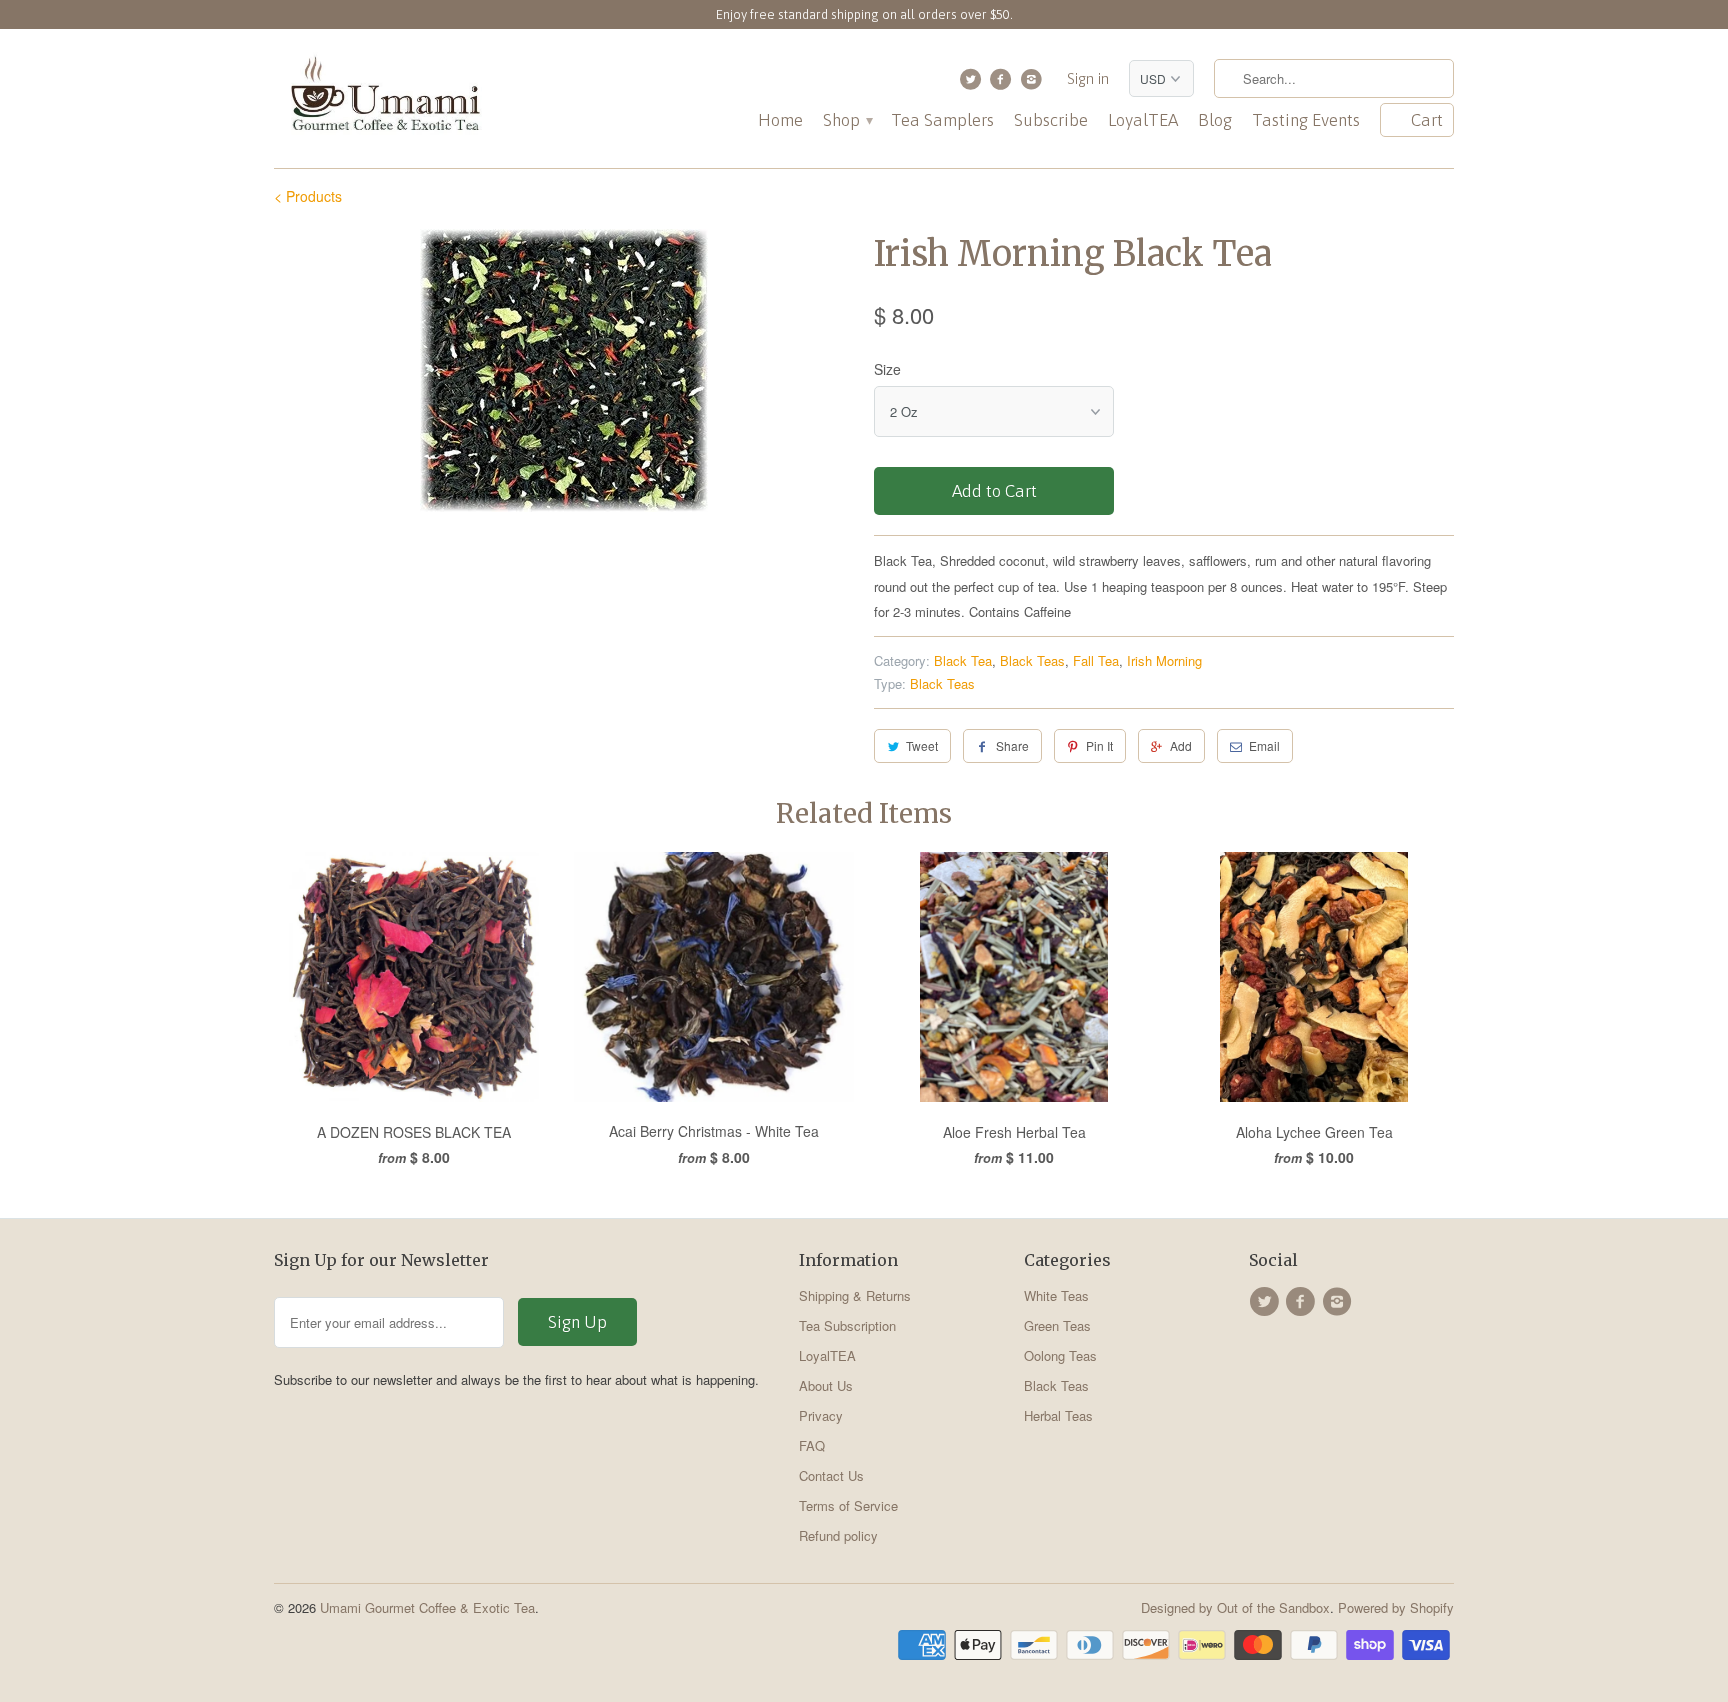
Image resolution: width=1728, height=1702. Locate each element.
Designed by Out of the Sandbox (1235, 1607)
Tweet (922, 745)
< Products (308, 196)
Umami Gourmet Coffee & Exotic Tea (427, 1607)
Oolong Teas (1060, 1355)
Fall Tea (1096, 660)
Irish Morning (1164, 660)
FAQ (812, 1445)
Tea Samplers (942, 120)
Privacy (821, 1415)
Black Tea (963, 660)
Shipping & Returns (855, 1295)
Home (780, 120)
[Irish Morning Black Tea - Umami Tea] (564, 370)
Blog (1215, 120)
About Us (826, 1385)
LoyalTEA (1143, 120)
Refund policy (838, 1535)
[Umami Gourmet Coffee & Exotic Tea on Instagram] (1033, 84)
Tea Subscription (847, 1325)
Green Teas (1057, 1325)
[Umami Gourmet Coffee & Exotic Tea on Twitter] (972, 84)
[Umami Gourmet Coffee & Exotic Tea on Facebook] (1003, 84)
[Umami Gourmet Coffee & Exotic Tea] (384, 98)
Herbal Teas (1058, 1415)
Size (887, 369)
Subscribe (1051, 120)
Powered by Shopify (1396, 1607)
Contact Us (831, 1475)
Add (1181, 745)
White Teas (1056, 1295)
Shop (847, 120)
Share (1012, 745)
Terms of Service (848, 1505)
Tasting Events (1306, 120)
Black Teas (1032, 660)
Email (1264, 745)
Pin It (1099, 745)
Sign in (1088, 78)
